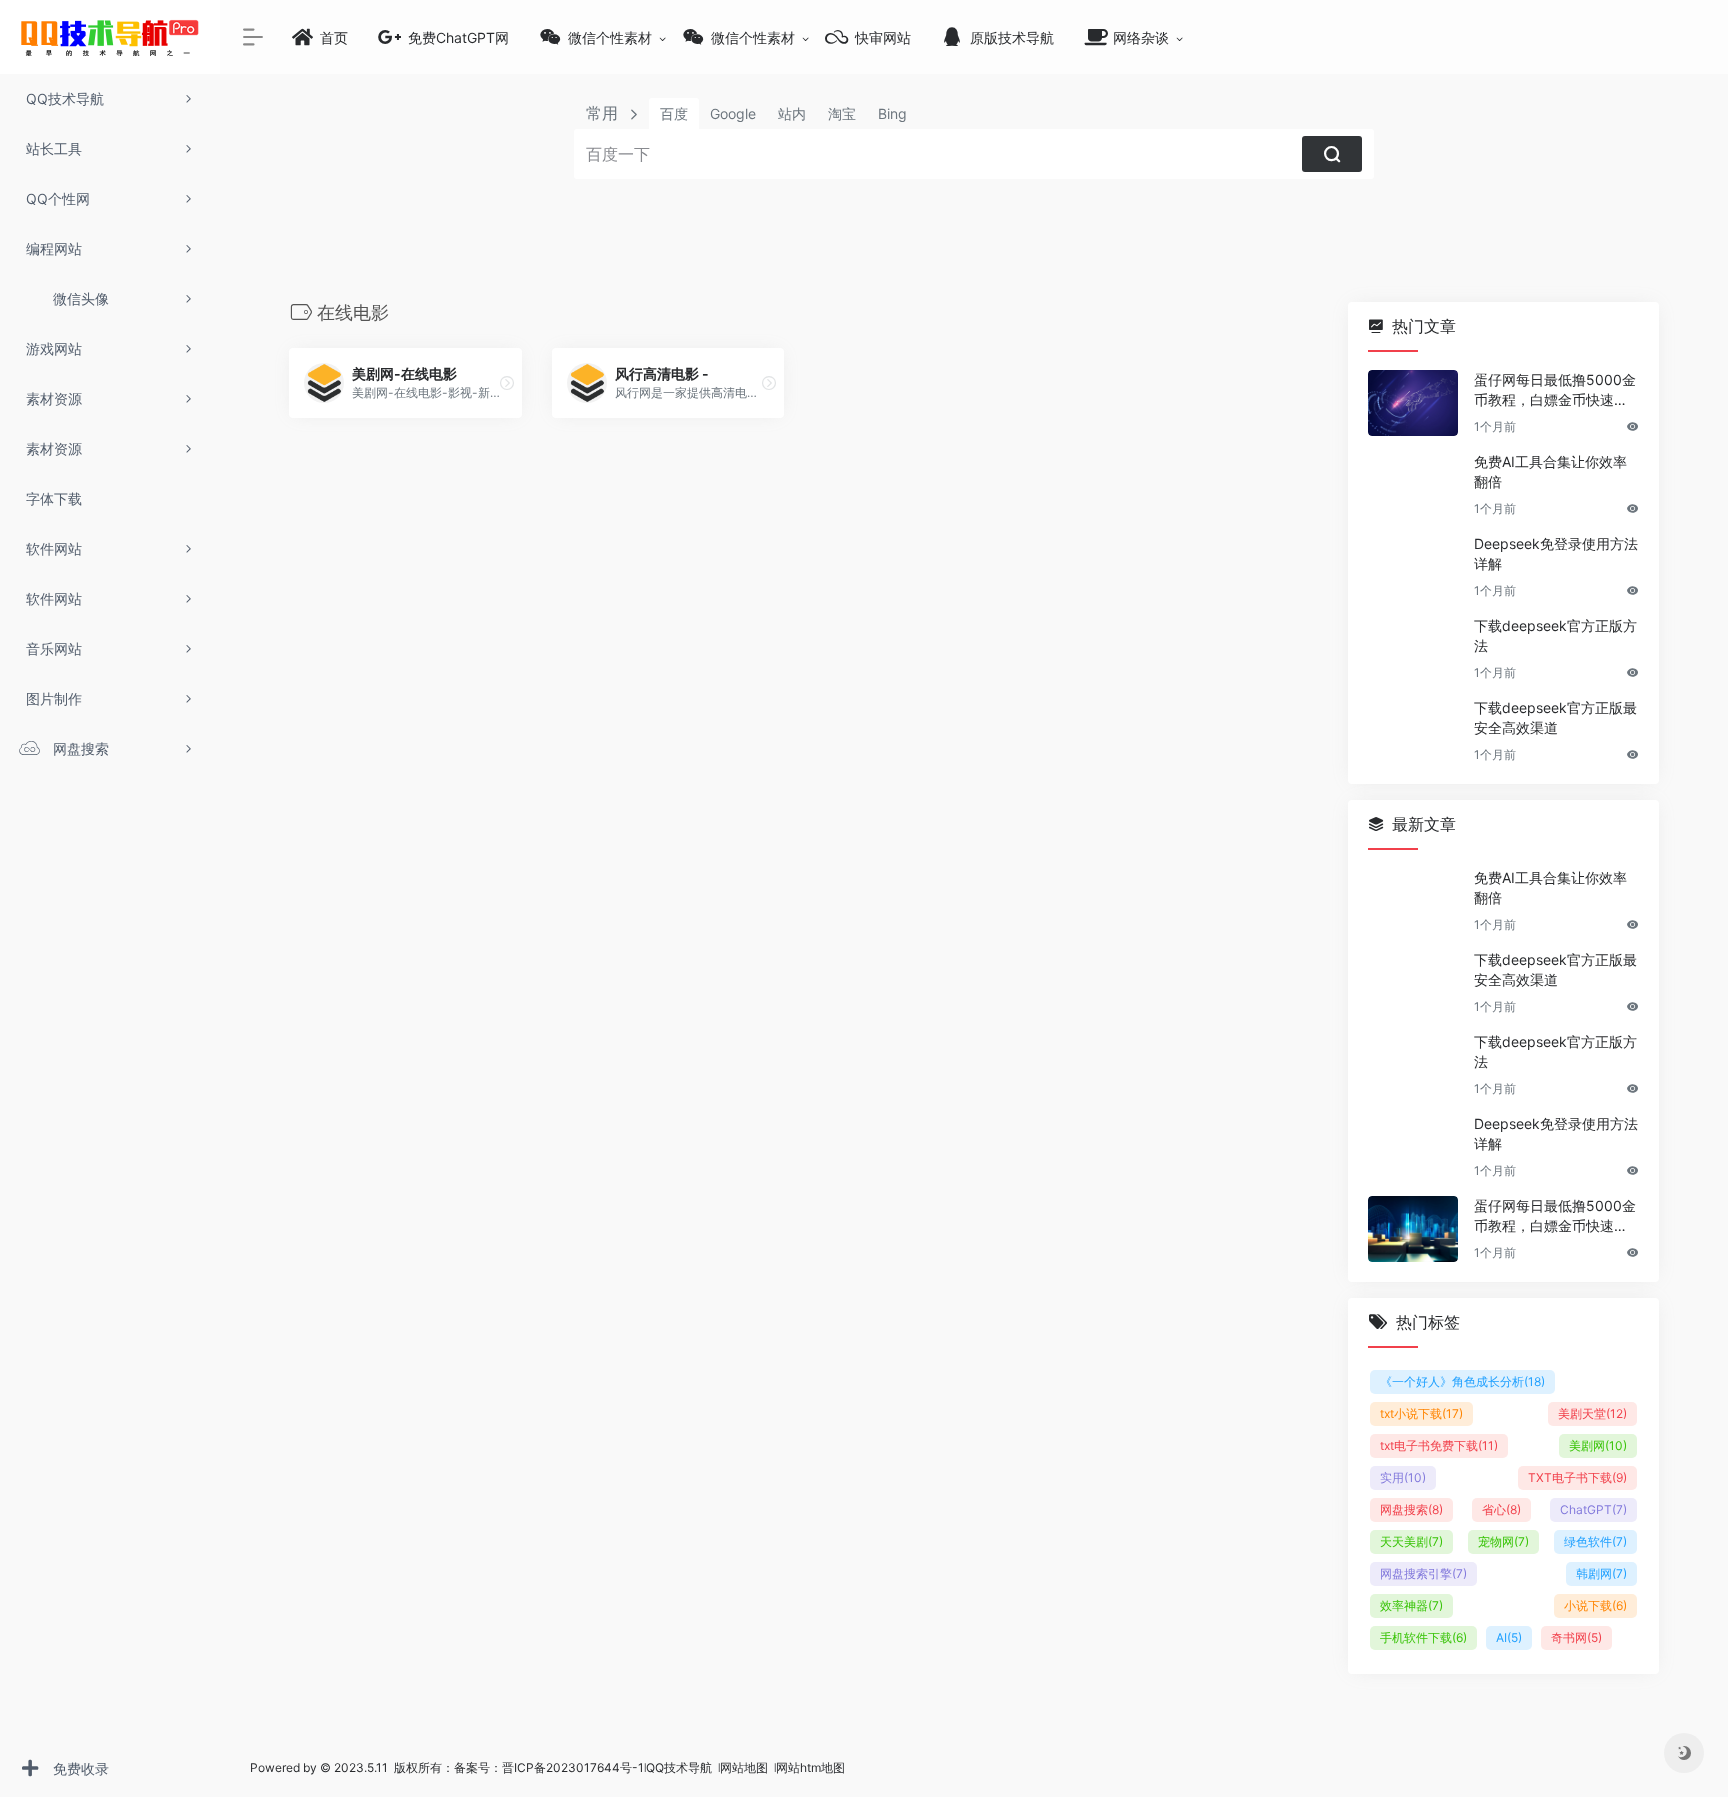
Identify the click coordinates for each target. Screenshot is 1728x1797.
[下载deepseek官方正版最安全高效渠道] (1413, 731)
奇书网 (1576, 1637)
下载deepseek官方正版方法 (1555, 635)
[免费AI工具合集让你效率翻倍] (1413, 485)
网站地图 (745, 1767)
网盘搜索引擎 (1423, 1573)
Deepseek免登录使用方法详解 (1556, 553)
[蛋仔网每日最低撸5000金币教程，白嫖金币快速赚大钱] (1413, 403)
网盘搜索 (1411, 1509)
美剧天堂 (1592, 1413)
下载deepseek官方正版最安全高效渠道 (1555, 717)
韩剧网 (1601, 1573)
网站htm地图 (810, 1767)
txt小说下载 (1421, 1413)
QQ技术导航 (679, 1767)
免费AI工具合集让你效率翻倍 (1550, 471)
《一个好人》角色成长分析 (1462, 1381)
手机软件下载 (1423, 1637)
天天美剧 (1411, 1541)
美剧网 (1598, 1445)
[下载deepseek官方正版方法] (1413, 649)
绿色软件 (1595, 1541)
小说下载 (1595, 1605)
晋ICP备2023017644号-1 (573, 1767)
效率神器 (1411, 1605)
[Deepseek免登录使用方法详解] (1413, 567)
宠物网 (1503, 1541)
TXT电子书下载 (1577, 1477)
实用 (1403, 1477)
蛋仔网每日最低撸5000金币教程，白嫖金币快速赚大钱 (1555, 390)
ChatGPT (1593, 1509)
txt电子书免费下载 (1439, 1445)
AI (1509, 1637)
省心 (1501, 1509)
